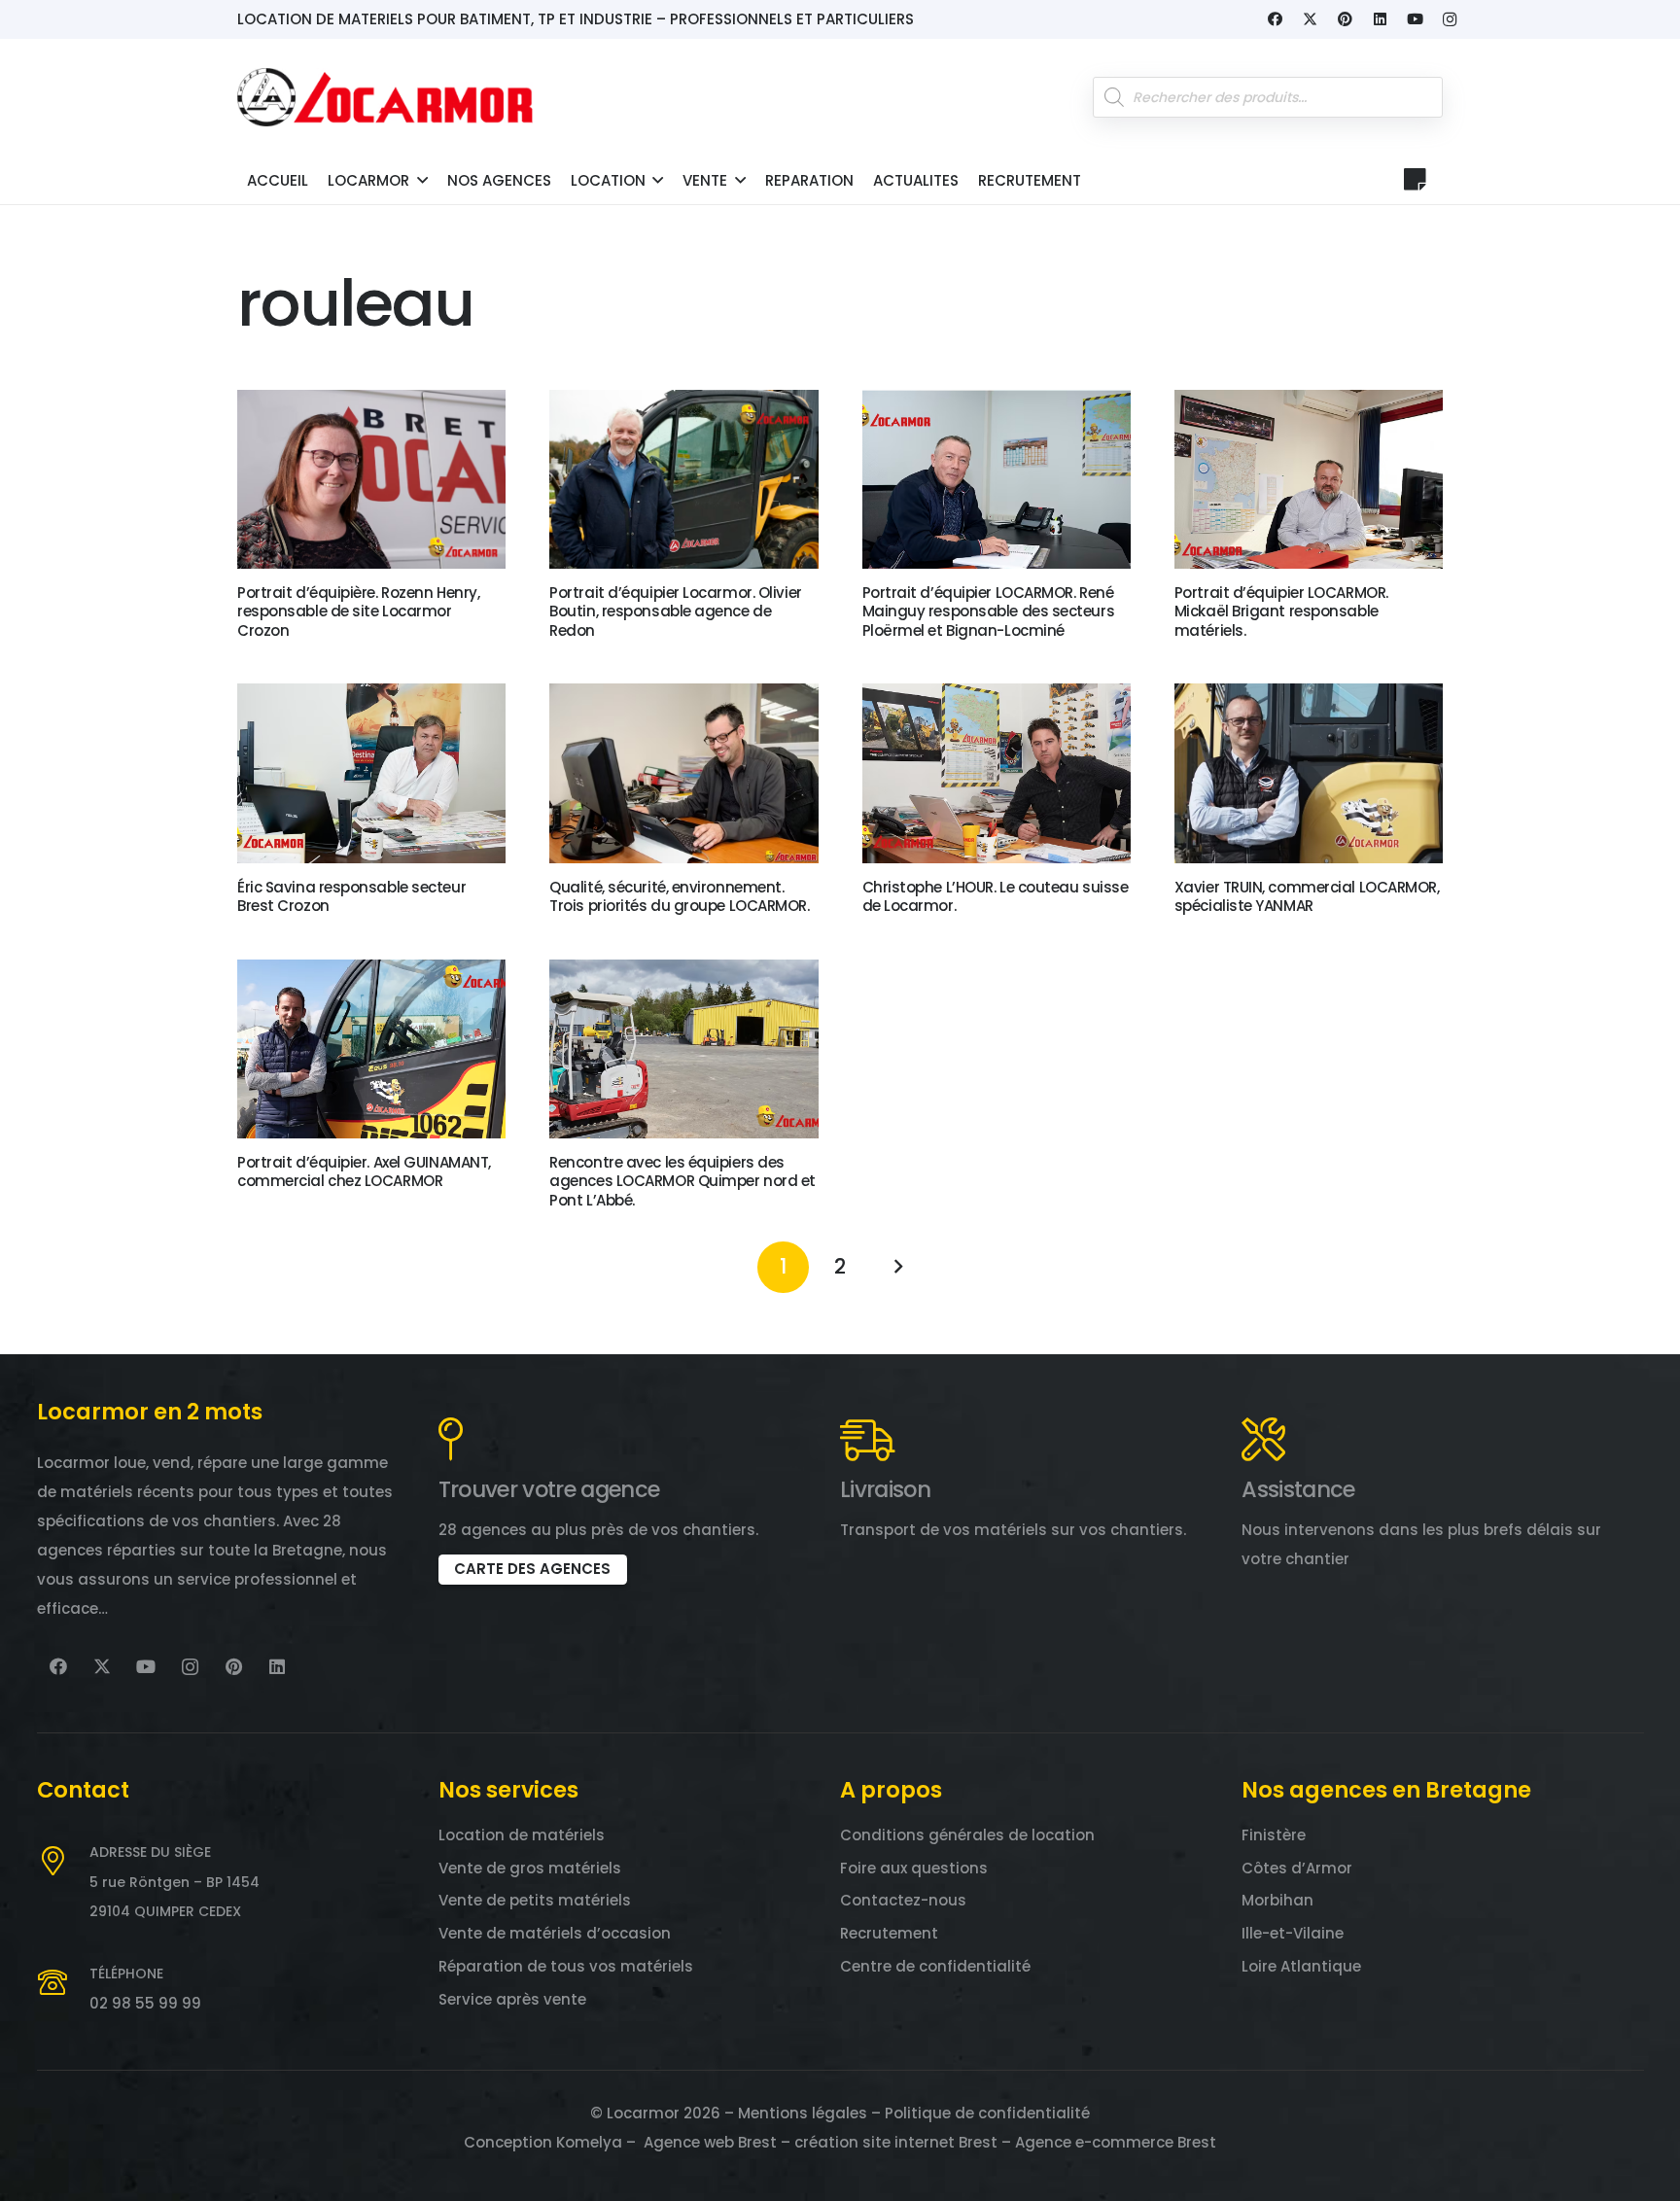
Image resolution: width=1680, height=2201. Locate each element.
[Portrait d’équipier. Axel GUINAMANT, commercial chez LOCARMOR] (371, 1049)
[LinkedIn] (1380, 19)
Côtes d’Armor (1297, 1868)
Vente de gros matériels (530, 1868)
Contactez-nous (903, 1900)
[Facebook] (1275, 19)
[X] (1310, 19)
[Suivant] (897, 1267)
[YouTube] (1415, 19)
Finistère (1274, 1835)
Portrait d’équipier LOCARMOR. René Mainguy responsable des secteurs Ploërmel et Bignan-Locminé (989, 611)
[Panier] (1415, 179)
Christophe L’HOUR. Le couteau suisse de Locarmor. (996, 897)
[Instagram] (1450, 19)
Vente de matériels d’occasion (555, 1933)
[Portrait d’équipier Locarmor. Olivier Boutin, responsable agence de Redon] (683, 479)
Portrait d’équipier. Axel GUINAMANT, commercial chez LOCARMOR (364, 1172)
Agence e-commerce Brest (1116, 2142)
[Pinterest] (1345, 19)
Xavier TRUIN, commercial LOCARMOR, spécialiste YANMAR (1307, 897)
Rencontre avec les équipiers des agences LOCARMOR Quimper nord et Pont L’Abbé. (682, 1181)
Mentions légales (803, 2113)
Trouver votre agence (549, 1489)
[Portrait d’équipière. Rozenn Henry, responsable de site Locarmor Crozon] (371, 479)
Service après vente (512, 1999)
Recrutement (889, 1933)
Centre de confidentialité (935, 1966)
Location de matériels (522, 1835)
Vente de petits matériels (535, 1900)
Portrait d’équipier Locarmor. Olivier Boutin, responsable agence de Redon (675, 611)
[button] (422, 180)
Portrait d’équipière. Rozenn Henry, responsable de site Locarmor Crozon (358, 611)
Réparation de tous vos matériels (566, 1966)
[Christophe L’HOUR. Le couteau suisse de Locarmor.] (997, 773)
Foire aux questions (914, 1868)
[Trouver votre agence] (451, 1439)
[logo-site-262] (385, 97)
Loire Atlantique (1301, 1966)
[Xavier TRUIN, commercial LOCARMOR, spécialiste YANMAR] (1309, 773)
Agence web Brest (710, 2142)
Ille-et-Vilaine (1293, 1933)
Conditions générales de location (967, 1835)
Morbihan (1277, 1900)
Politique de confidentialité (987, 2113)
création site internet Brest (896, 2142)
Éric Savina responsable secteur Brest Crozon (351, 897)
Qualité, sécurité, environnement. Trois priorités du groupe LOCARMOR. (679, 897)
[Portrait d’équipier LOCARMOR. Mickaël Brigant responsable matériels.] (1309, 479)
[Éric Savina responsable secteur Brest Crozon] (371, 773)
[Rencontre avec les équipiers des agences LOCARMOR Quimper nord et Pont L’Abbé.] (683, 1049)
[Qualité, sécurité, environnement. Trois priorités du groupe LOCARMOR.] (683, 773)
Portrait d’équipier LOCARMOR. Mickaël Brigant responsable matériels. (1281, 611)
